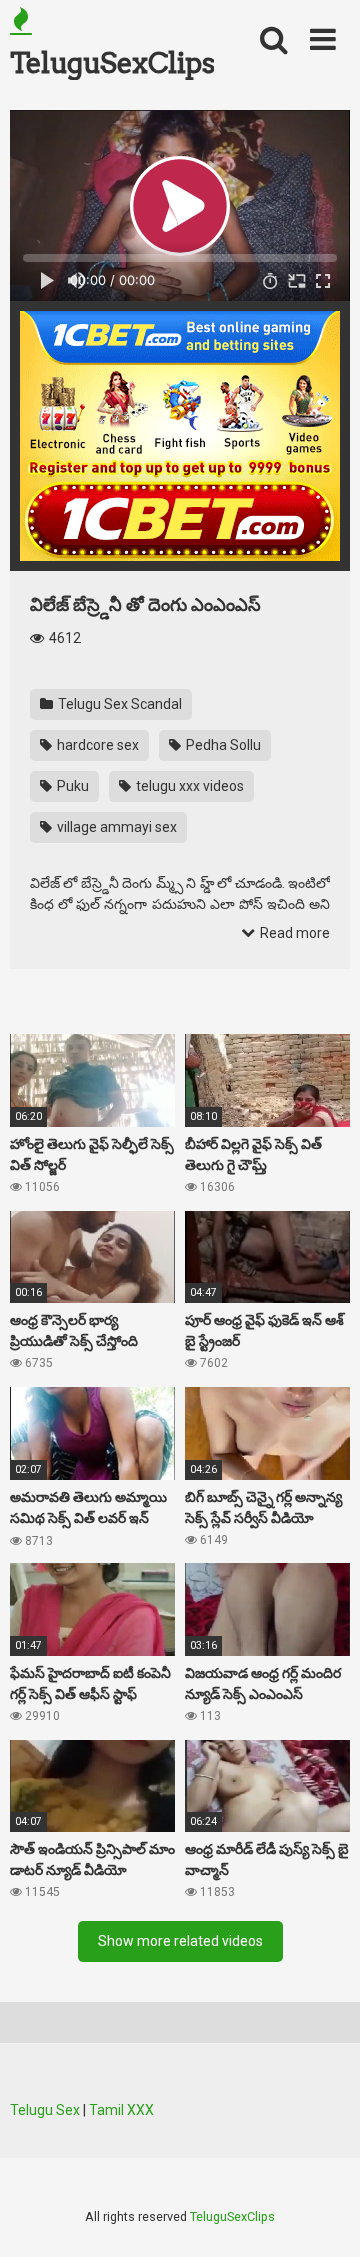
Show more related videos (180, 1941)
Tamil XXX (121, 2110)
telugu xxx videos (188, 786)
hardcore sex (96, 745)
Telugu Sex (45, 2110)
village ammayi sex (115, 827)
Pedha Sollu (222, 745)
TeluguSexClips (112, 63)
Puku (71, 786)
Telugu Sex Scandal (118, 704)
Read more (293, 933)
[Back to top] (323, 2216)
